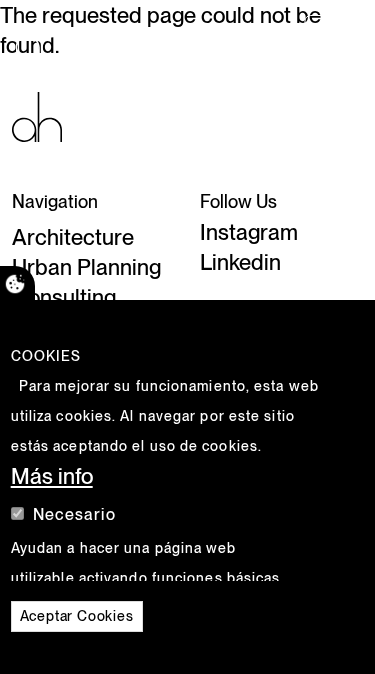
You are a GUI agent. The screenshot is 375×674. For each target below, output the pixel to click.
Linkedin (240, 262)
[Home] (48, 35)
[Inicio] (37, 115)
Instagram (249, 232)
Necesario (74, 514)
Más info (52, 476)
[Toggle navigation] (332, 35)
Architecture (73, 237)
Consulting (64, 297)
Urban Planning (86, 267)
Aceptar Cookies (77, 616)
